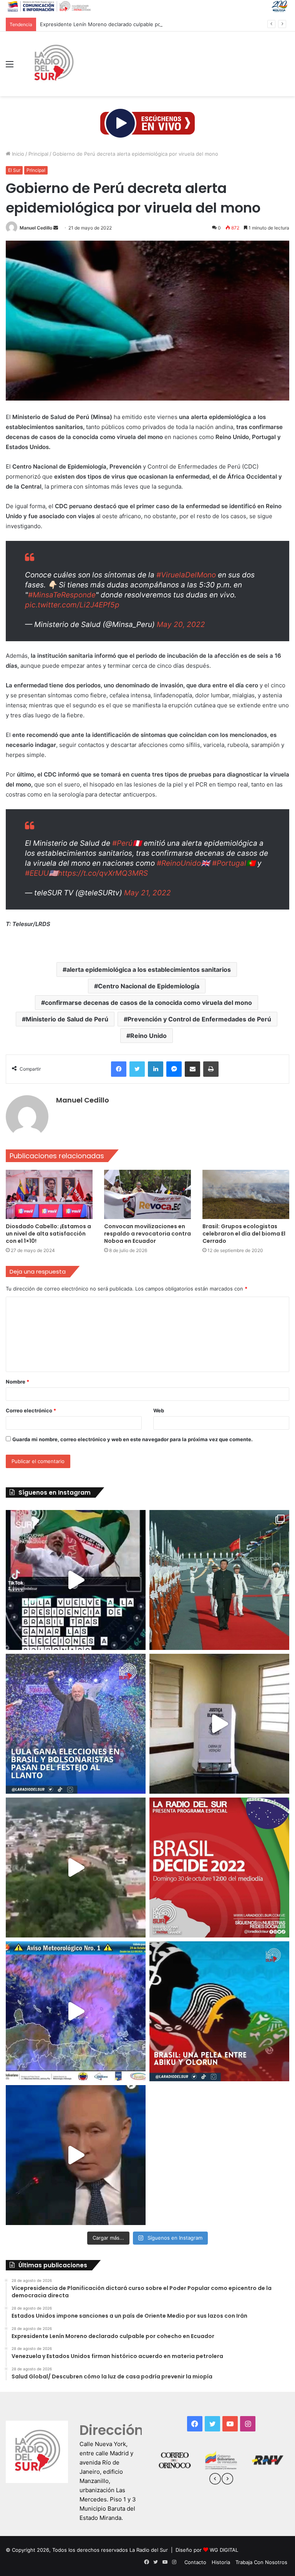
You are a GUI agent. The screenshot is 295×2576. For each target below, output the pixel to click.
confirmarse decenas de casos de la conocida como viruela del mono (148, 1003)
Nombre (17, 1382)
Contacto (195, 2562)
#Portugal (229, 863)
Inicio (17, 154)
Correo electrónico (31, 1410)
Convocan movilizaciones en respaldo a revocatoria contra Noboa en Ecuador (147, 1234)
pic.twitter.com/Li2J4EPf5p (72, 605)
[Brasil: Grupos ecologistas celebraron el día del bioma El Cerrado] (246, 1194)
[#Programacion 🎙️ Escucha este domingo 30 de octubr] (219, 1868)
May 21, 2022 (147, 893)
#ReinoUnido (179, 863)
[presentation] (215, 2480)
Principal (38, 154)
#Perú (122, 843)
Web (159, 1410)
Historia (221, 2562)
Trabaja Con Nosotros (261, 2562)
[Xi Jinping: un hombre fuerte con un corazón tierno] (219, 1580)
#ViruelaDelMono (186, 575)
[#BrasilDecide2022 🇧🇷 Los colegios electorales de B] (219, 1724)
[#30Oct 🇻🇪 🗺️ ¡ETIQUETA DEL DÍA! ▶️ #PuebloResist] (76, 1868)
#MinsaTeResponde (62, 595)
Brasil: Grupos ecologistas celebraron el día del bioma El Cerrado (244, 1234)
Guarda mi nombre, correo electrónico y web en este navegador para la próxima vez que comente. (133, 1439)
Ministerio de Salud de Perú (67, 1019)
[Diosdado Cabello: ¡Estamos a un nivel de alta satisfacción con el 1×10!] (49, 1194)
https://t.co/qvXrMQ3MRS (103, 873)
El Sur (14, 170)
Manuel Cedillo (36, 228)
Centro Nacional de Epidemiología (149, 986)
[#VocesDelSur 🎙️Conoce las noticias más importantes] (76, 1580)
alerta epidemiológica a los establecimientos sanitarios (149, 970)
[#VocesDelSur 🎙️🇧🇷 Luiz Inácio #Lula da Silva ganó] (76, 1724)
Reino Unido (148, 1036)
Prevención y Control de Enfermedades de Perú (199, 1019)
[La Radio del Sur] (53, 64)
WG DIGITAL (224, 2550)
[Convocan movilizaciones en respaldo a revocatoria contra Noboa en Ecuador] (147, 1194)
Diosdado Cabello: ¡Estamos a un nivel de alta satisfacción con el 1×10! (48, 1234)
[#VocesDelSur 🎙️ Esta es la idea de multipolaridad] (76, 2155)
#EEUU (37, 873)
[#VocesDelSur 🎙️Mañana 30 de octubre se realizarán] (219, 2011)
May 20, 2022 (181, 624)
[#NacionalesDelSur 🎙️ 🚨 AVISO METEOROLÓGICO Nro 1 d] (76, 2011)
